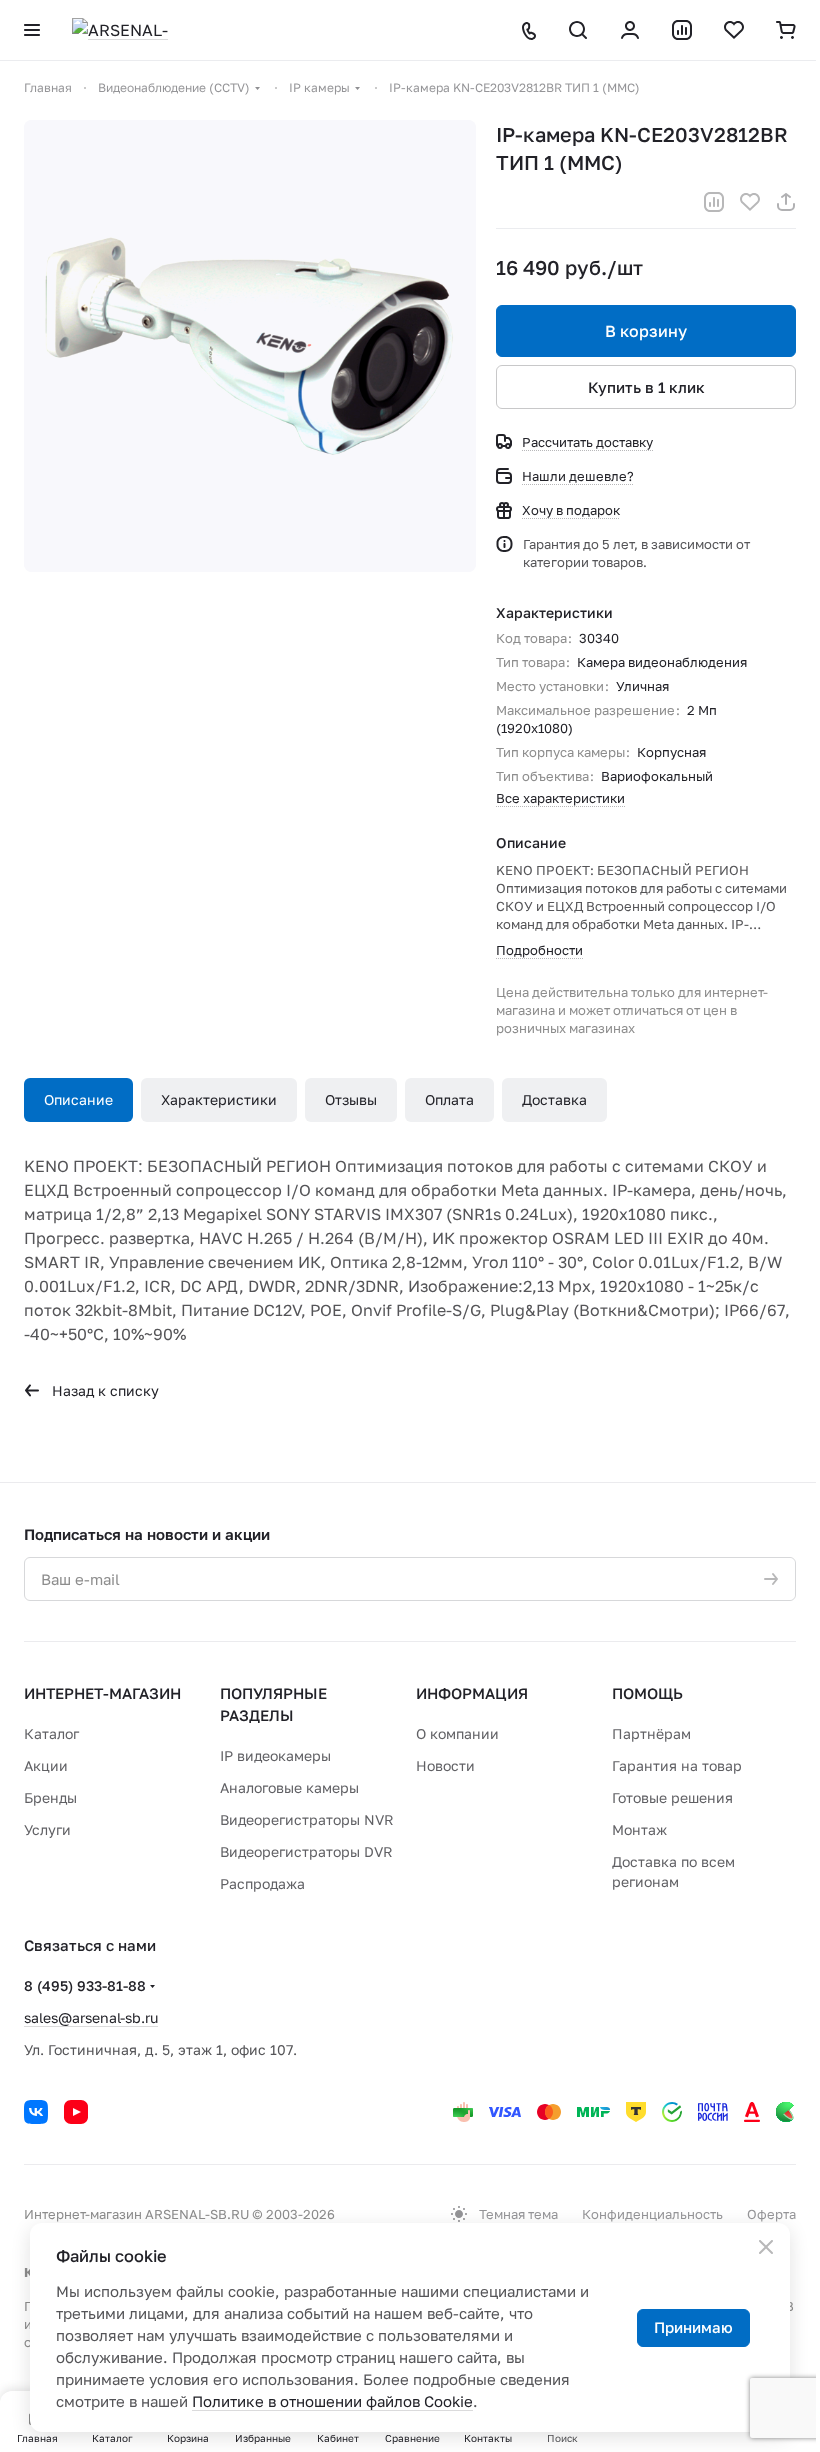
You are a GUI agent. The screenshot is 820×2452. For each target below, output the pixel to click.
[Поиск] (578, 30)
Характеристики (219, 1099)
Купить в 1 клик (646, 387)
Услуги (47, 1829)
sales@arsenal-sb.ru (91, 2017)
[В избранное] (750, 202)
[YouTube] (76, 2112)
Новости (445, 1765)
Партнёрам (651, 1733)
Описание (78, 1099)
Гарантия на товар (677, 1765)
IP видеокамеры (275, 1755)
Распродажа (262, 1883)
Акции (46, 1765)
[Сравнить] (714, 202)
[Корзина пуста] (786, 30)
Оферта (771, 2214)
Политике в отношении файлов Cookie (332, 2401)
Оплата (449, 1099)
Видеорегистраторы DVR (306, 1851)
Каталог (51, 1733)
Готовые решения (672, 1797)
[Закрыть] (766, 2247)
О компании (457, 1733)
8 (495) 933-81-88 (85, 1985)
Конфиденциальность (652, 2214)
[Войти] (630, 30)
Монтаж (639, 1829)
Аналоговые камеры (289, 1787)
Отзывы (351, 1099)
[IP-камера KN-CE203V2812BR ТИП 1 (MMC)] (250, 346)
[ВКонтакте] (36, 2112)
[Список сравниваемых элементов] (682, 30)
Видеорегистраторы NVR (307, 1819)
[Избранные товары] (734, 30)
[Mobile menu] (32, 30)
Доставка (554, 1099)
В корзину (646, 331)
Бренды (50, 1797)
